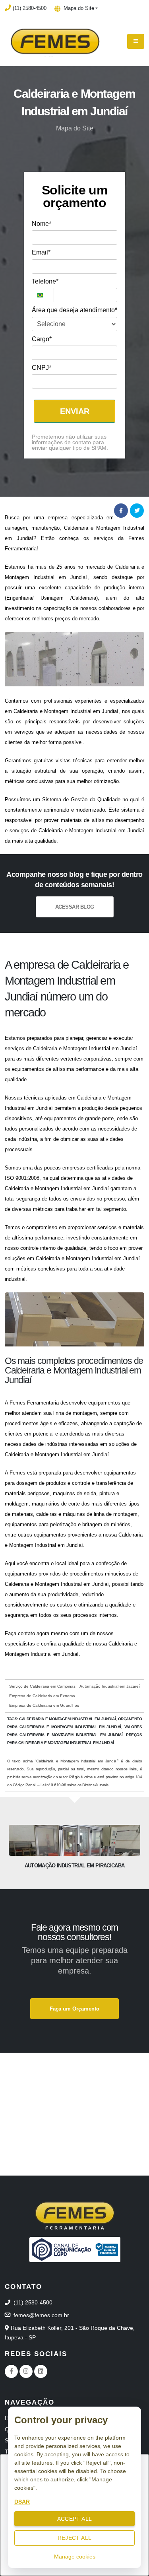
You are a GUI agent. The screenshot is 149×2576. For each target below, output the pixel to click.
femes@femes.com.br (41, 2315)
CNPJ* (42, 368)
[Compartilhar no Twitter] (137, 511)
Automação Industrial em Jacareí (110, 1686)
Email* (41, 252)
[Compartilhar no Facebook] (121, 511)
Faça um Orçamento (74, 2009)
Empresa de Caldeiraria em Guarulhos (44, 1705)
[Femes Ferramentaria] (75, 2215)
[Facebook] (11, 2371)
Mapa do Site (78, 8)
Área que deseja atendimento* (74, 310)
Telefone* (45, 281)
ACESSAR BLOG (75, 907)
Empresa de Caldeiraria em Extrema (42, 1696)
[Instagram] (26, 2371)
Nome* (42, 224)
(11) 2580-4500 (30, 8)
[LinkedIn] (41, 2371)
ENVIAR (75, 411)
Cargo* (42, 339)
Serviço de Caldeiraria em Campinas (42, 1686)
